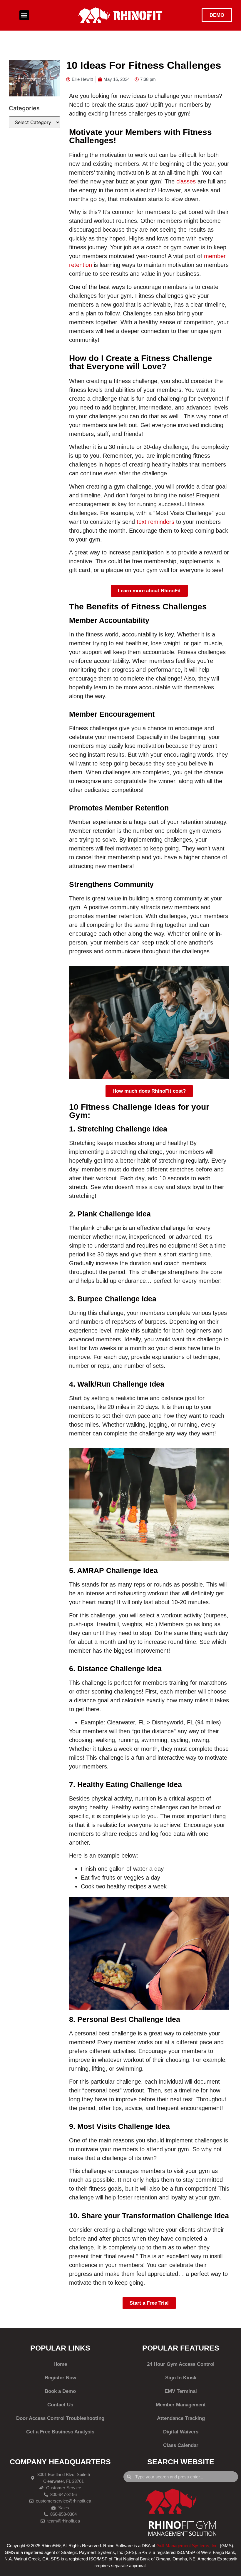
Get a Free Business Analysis (60, 2432)
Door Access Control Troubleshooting (60, 2418)
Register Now (60, 2378)
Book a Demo (60, 2391)
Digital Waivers (181, 2432)
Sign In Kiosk (181, 2378)
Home (60, 2364)
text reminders (155, 522)
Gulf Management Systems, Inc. (188, 2546)
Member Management (181, 2405)
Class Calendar (181, 2445)
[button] (24, 15)
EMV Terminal (181, 2391)
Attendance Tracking (181, 2418)
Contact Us (60, 2405)
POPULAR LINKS (60, 2348)
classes (186, 181)
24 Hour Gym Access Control (181, 2364)
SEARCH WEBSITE (181, 2462)
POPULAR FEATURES (181, 2348)
